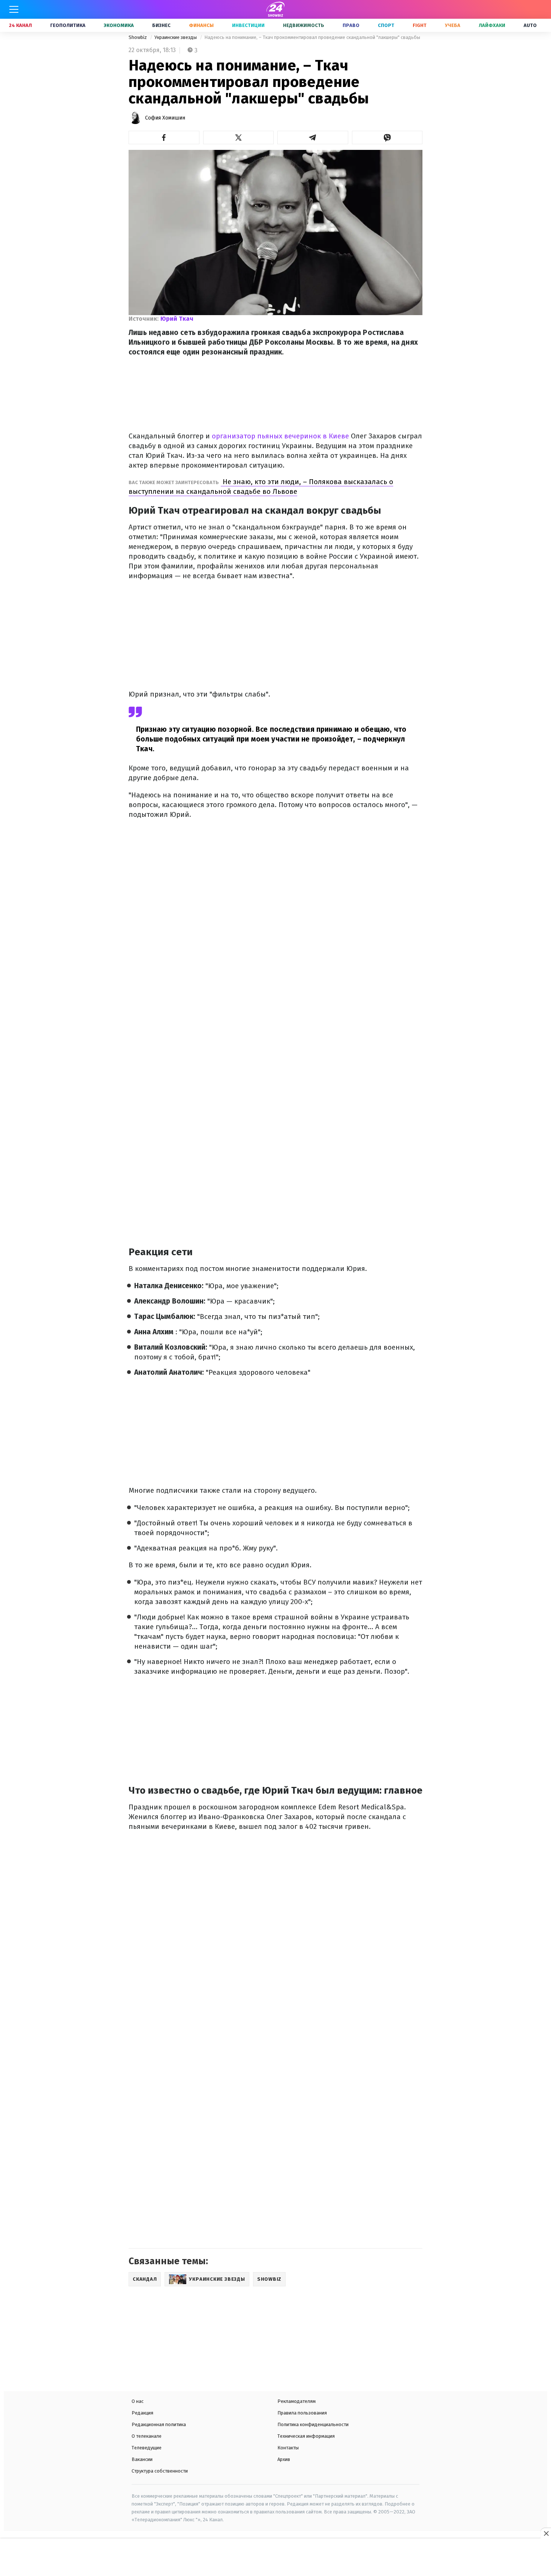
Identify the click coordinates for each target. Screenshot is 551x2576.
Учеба (453, 25)
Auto (530, 25)
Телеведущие (147, 2448)
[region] (275, 2558)
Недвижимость (304, 25)
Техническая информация (306, 2436)
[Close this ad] (546, 2533)
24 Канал (20, 25)
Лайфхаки (492, 25)
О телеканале (147, 2436)
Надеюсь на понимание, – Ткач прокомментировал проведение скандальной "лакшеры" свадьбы (312, 37)
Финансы (201, 25)
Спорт (386, 25)
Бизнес (161, 25)
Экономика (119, 25)
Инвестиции (248, 25)
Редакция (142, 2413)
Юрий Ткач (177, 319)
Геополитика (68, 25)
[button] (164, 138)
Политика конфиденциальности (313, 2424)
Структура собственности (160, 2471)
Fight (420, 25)
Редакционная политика (159, 2424)
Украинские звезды (176, 37)
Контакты (288, 2448)
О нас (138, 2401)
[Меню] (14, 9)
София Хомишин (165, 118)
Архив (284, 2459)
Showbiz (138, 37)
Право (351, 25)
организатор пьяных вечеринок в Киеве (279, 436)
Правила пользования (302, 2413)
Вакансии (142, 2459)
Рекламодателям (296, 2401)
